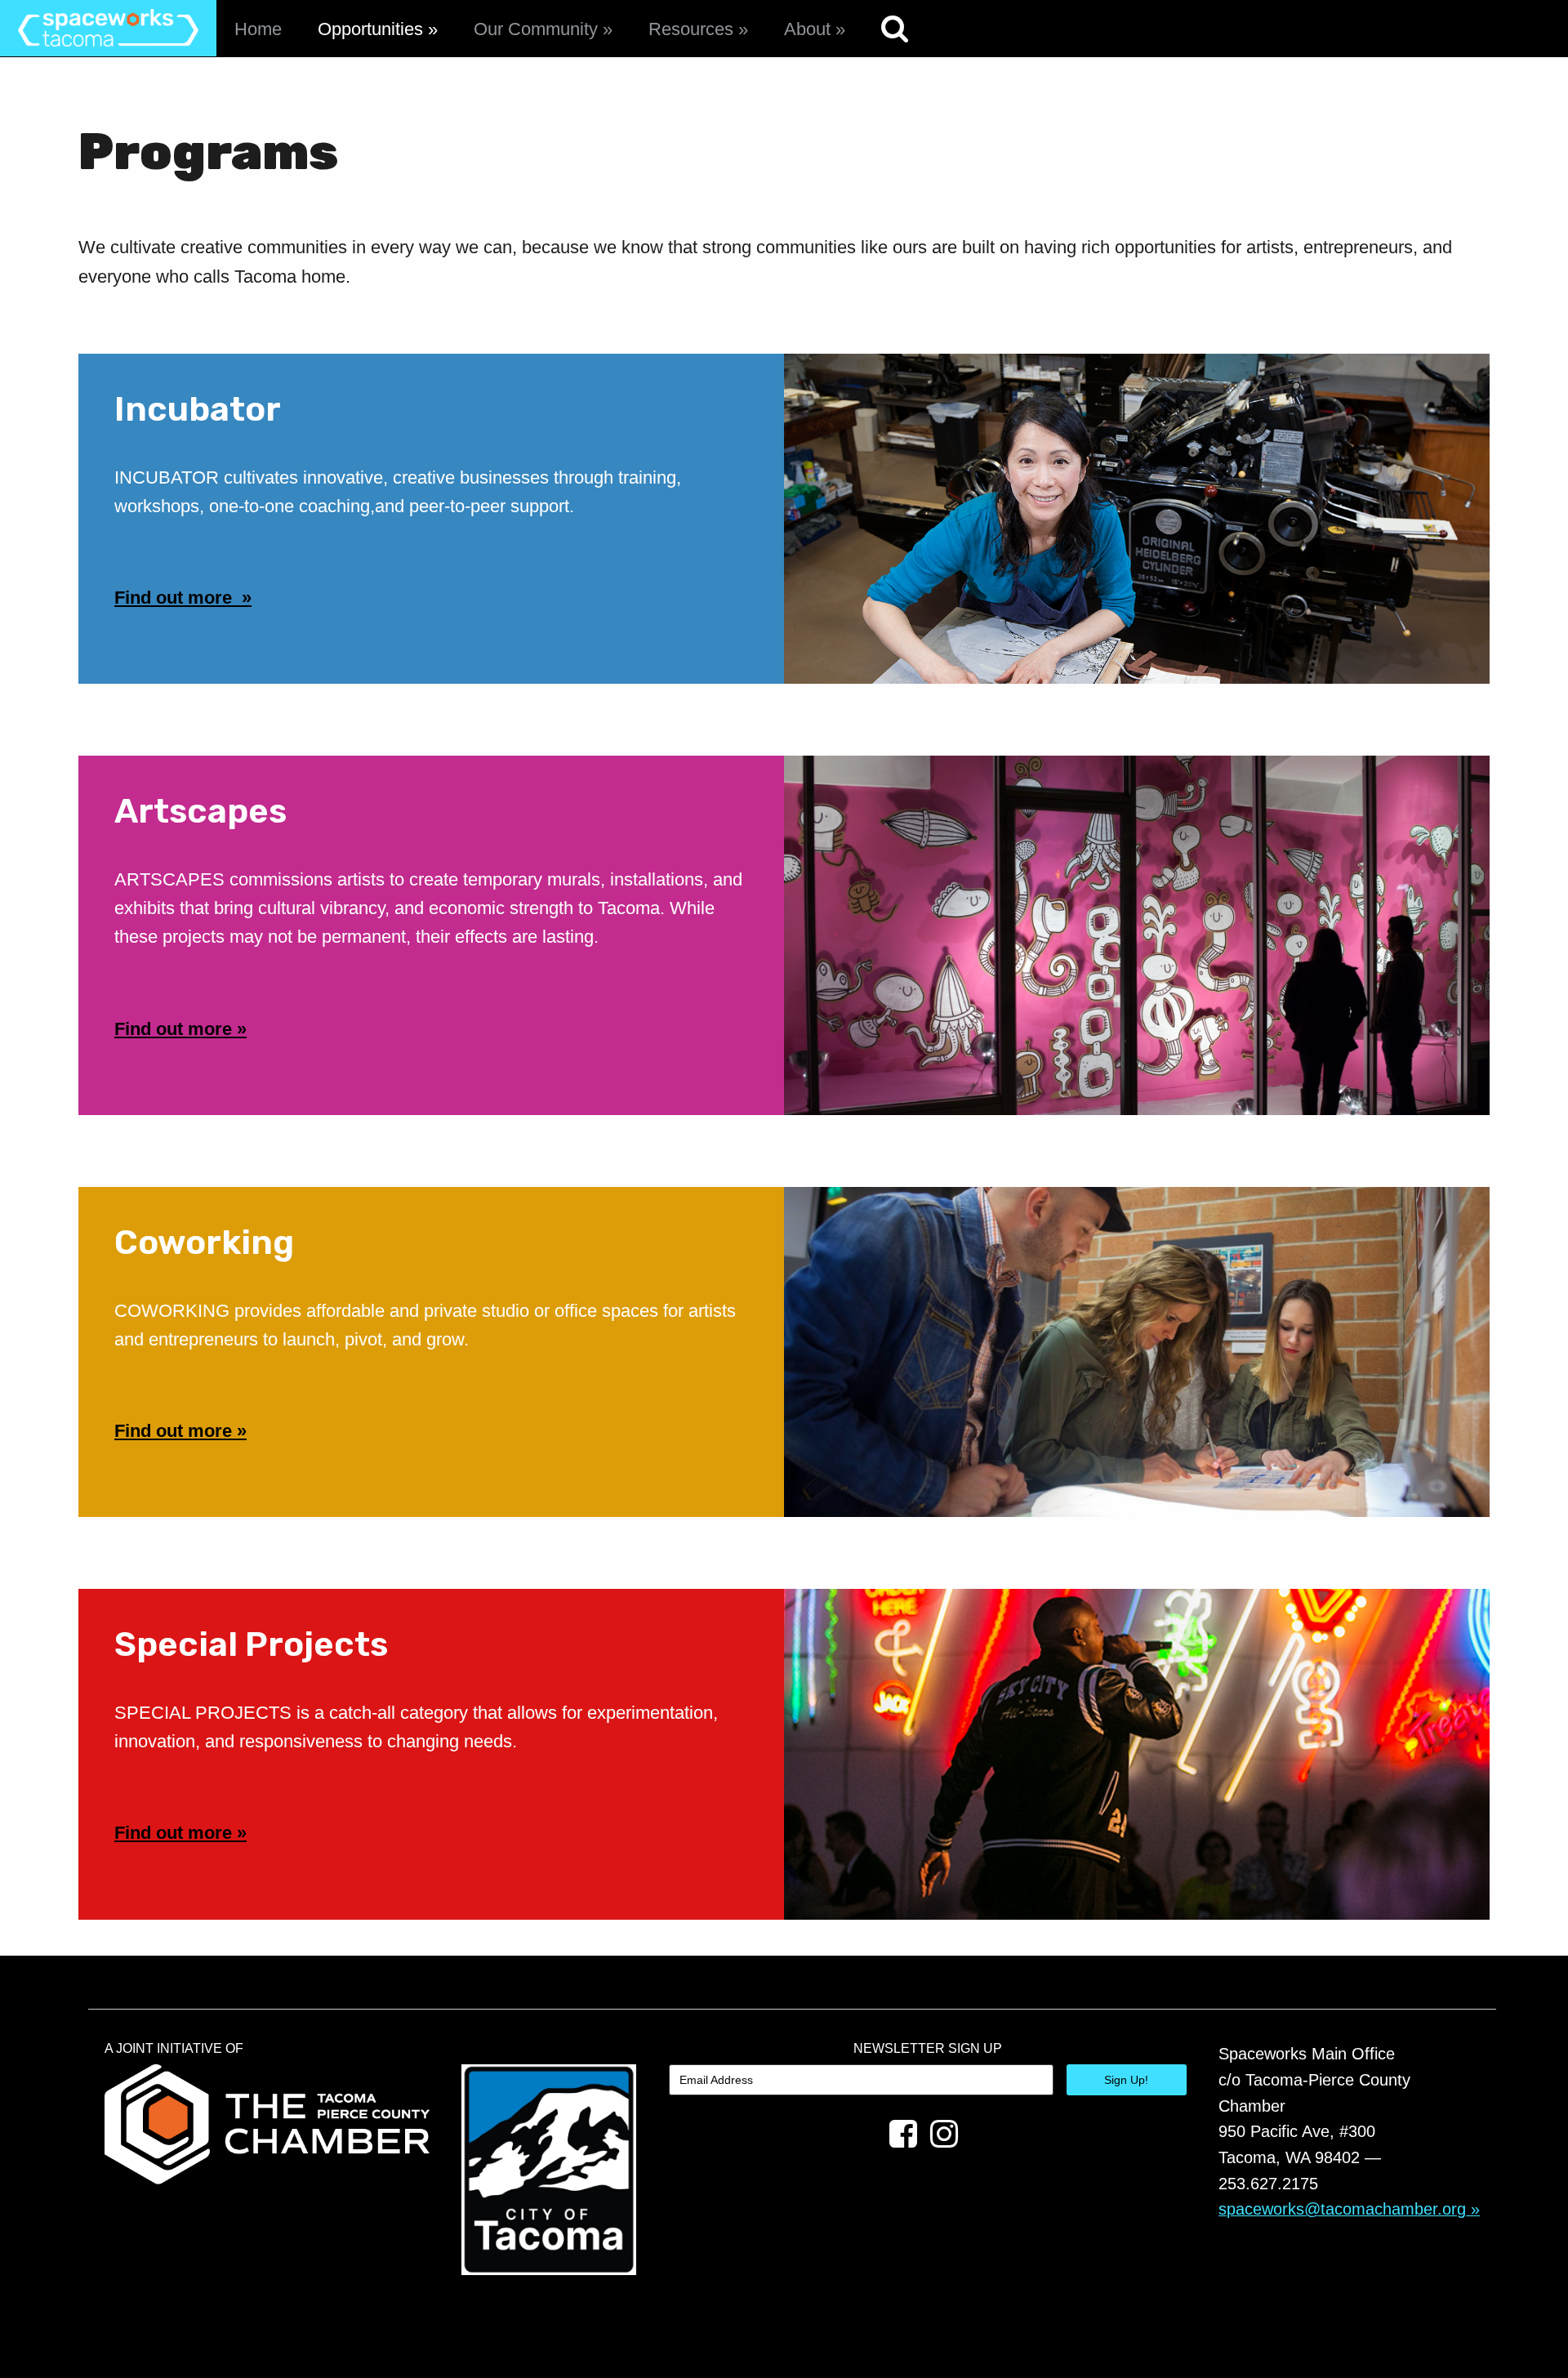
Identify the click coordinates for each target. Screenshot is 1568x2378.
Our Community (536, 29)
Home (258, 29)
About (807, 29)
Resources (691, 29)
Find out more (176, 598)
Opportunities (370, 29)
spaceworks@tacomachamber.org (1342, 2209)
